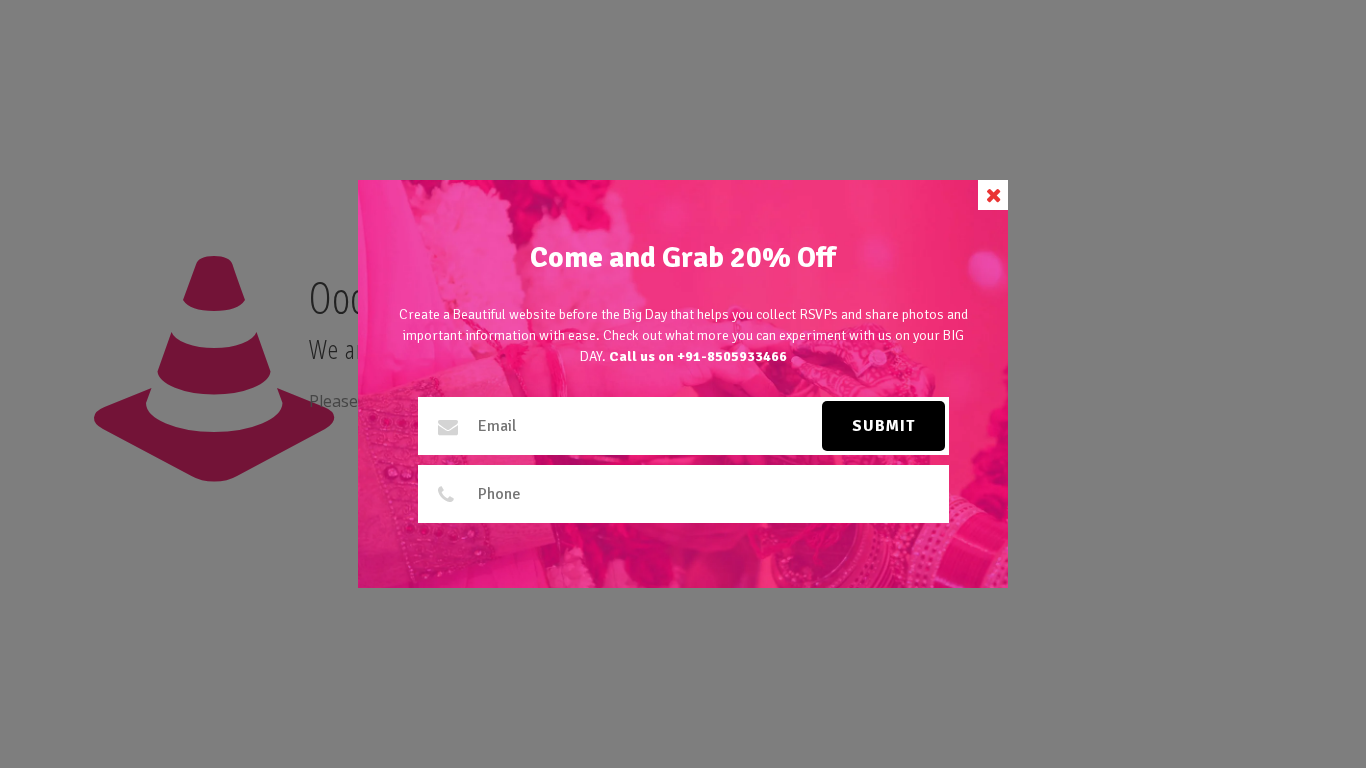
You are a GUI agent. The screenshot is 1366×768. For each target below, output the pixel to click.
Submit (883, 426)
